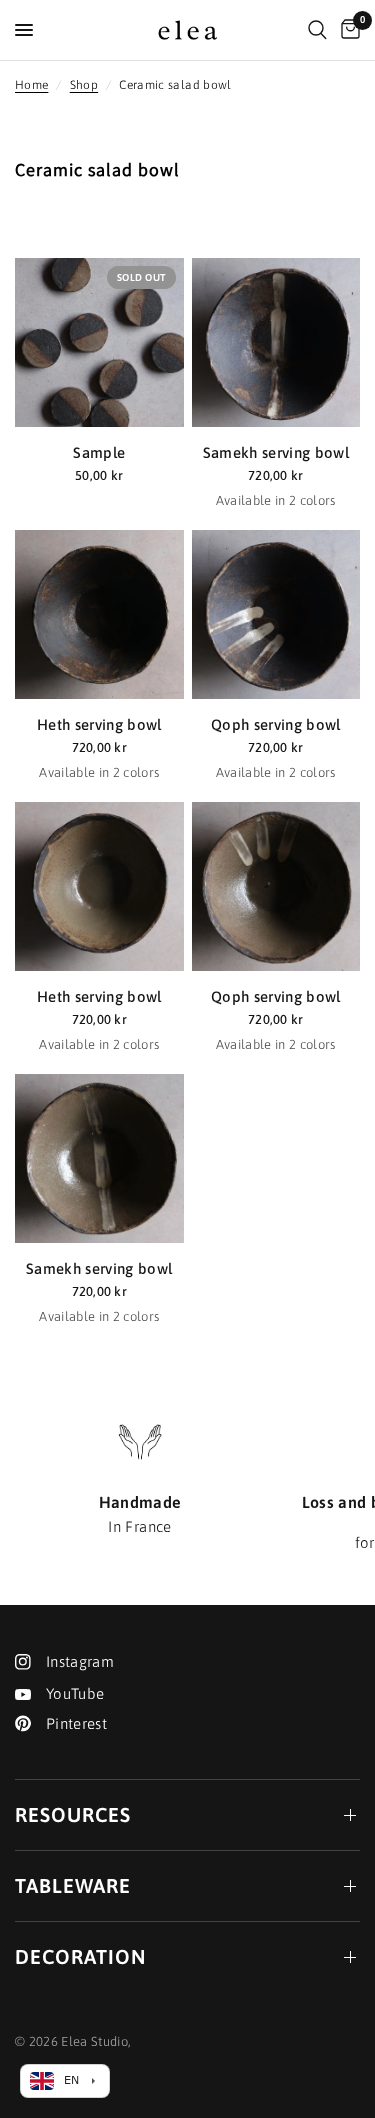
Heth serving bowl (99, 724)
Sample (99, 452)
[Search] (317, 30)
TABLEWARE (73, 1885)
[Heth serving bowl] (99, 614)
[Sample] (99, 342)
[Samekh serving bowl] (276, 342)
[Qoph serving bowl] (276, 614)
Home (31, 85)
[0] (347, 30)
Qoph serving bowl (276, 724)
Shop (84, 85)
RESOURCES (73, 1814)
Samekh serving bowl (276, 452)
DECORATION (80, 1956)
